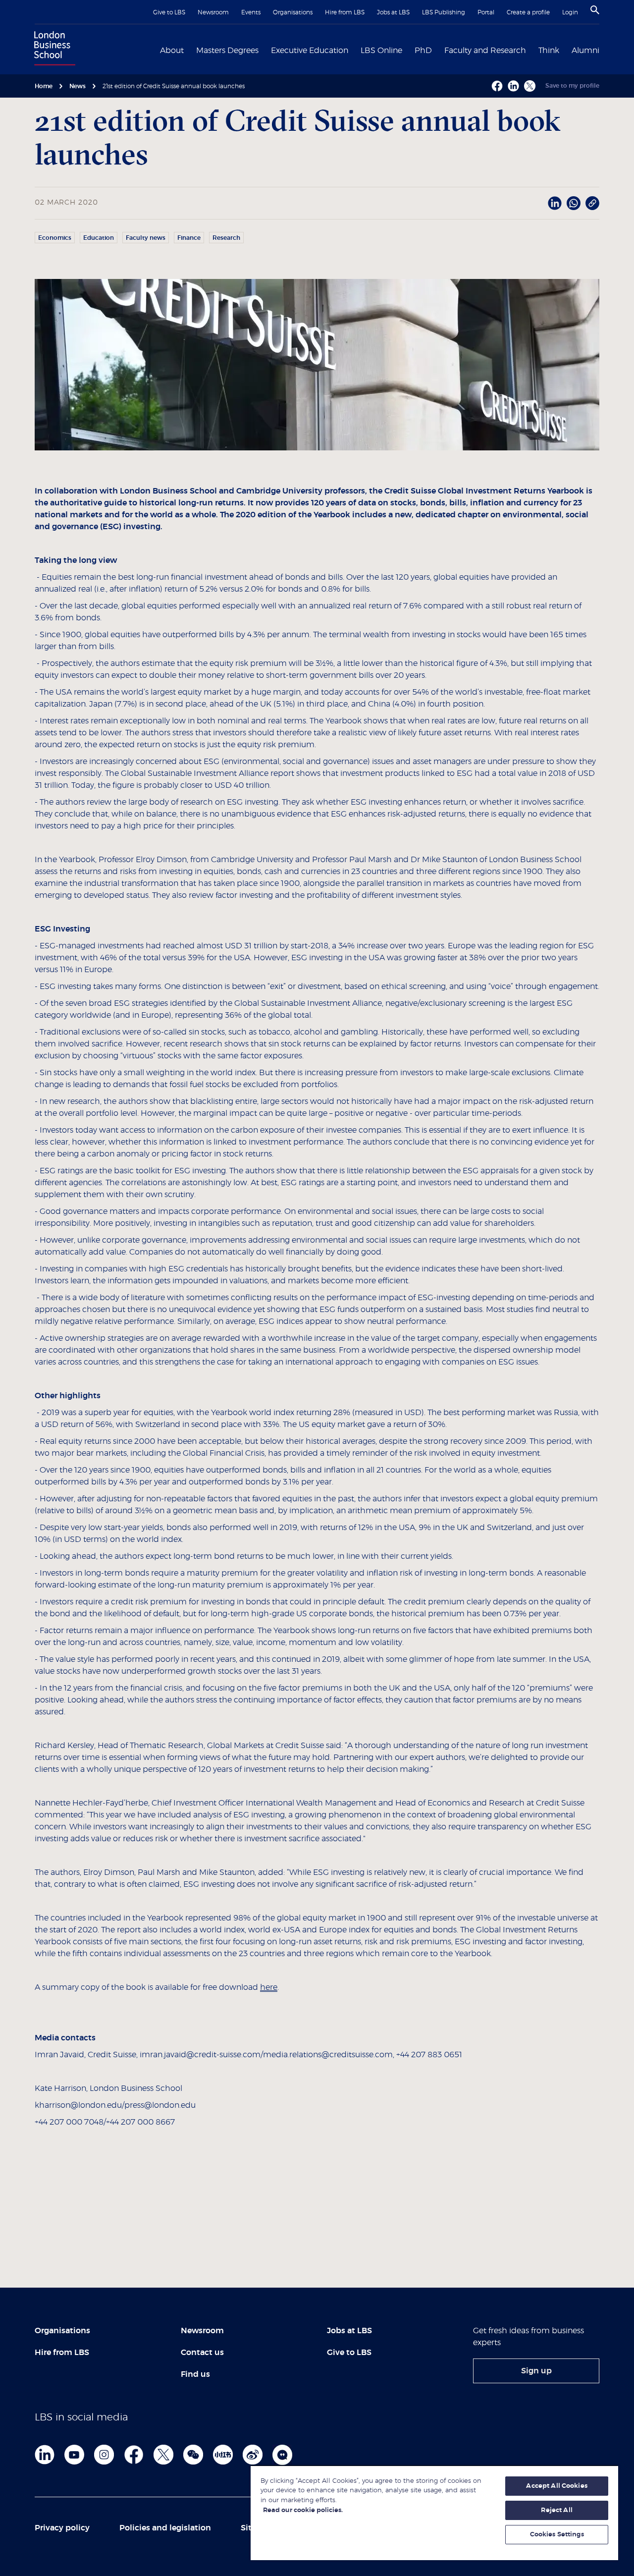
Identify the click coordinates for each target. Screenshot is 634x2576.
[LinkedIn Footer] (45, 2455)
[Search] (595, 10)
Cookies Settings (557, 2535)
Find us (195, 2374)
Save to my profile (572, 86)
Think (549, 51)
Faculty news (146, 238)
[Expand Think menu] (565, 50)
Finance (189, 238)
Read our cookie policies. (303, 2510)
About (172, 51)
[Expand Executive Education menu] (354, 50)
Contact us (202, 2353)
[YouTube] (74, 2455)
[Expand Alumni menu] (605, 50)
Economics (55, 238)
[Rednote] (223, 2455)
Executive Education (310, 51)
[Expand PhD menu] (438, 50)
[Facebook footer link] (134, 2455)
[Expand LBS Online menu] (408, 50)
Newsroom (213, 12)
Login (570, 12)
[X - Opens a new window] (530, 86)
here (269, 1987)
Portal (486, 12)
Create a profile (528, 12)
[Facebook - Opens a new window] (497, 86)
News (78, 86)
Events (251, 12)
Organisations (293, 12)
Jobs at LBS (393, 12)
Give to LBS (169, 12)
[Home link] (53, 50)
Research (226, 238)
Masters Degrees (227, 51)
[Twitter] (163, 2455)
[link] (536, 2371)
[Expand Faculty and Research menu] (532, 50)
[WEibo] (253, 2455)
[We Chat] (193, 2455)
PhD (423, 51)
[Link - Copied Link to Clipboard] (592, 203)
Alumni (585, 51)
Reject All (556, 2510)
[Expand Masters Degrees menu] (264, 50)
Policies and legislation (165, 2528)
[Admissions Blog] (282, 2455)
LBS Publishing (444, 12)
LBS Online (381, 51)
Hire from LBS (345, 12)
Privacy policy (62, 2528)
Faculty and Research (485, 51)
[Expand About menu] (190, 50)
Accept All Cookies (556, 2486)
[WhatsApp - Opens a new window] (574, 203)
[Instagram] (104, 2455)
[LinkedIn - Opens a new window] (555, 203)
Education (99, 238)
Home (44, 86)
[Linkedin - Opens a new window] (513, 86)
